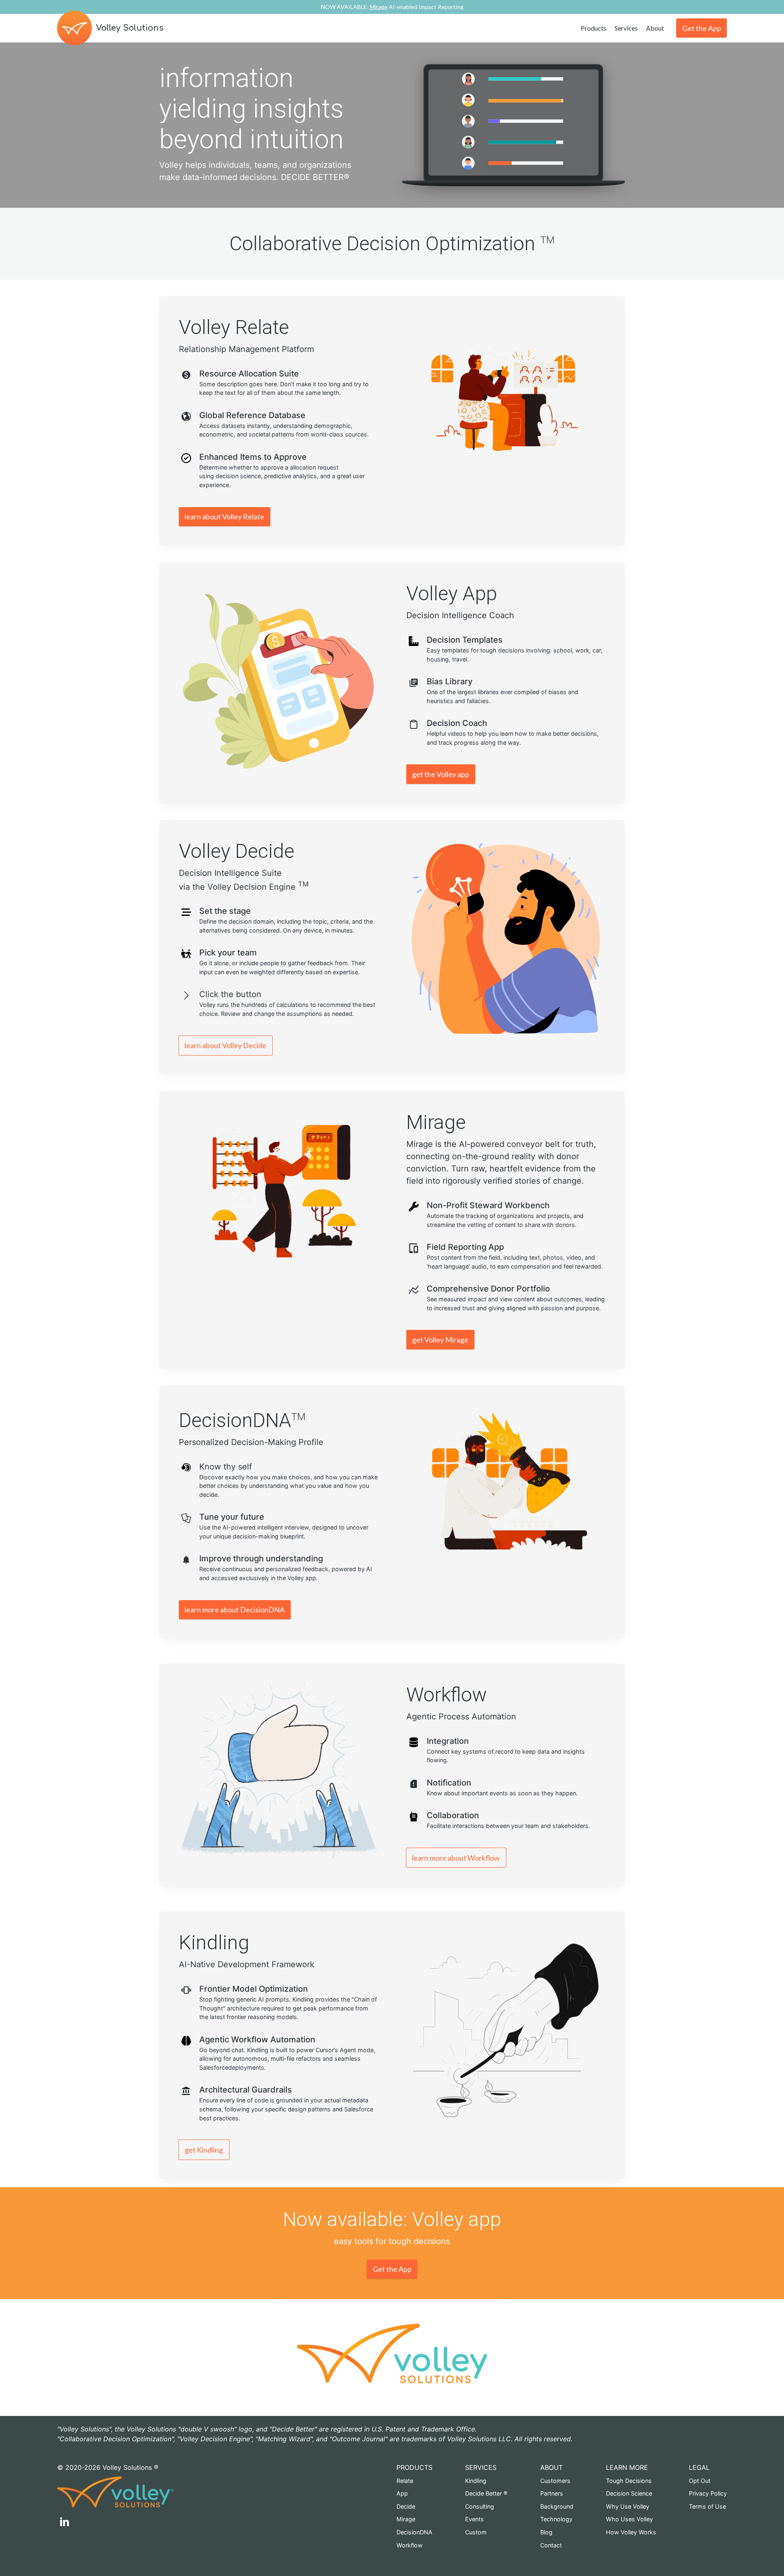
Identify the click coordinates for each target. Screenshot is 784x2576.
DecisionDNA (235, 1420)
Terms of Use (707, 2506)
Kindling (476, 2481)
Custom (476, 2532)
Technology (556, 2519)
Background (557, 2506)
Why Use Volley (628, 2506)
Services (626, 28)
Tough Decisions (629, 2481)
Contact (551, 2545)
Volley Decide (237, 851)
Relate (405, 2481)
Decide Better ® (486, 2493)
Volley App (452, 593)
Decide (406, 2506)
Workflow (447, 1695)
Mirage (436, 1122)
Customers (555, 2481)
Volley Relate (234, 327)
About (655, 28)
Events (474, 2519)
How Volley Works (631, 2532)
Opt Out (700, 2481)
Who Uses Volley (629, 2519)
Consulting (480, 2506)
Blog (546, 2532)
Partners (552, 2493)
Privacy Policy (708, 2493)
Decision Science (629, 2493)
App (402, 2493)
